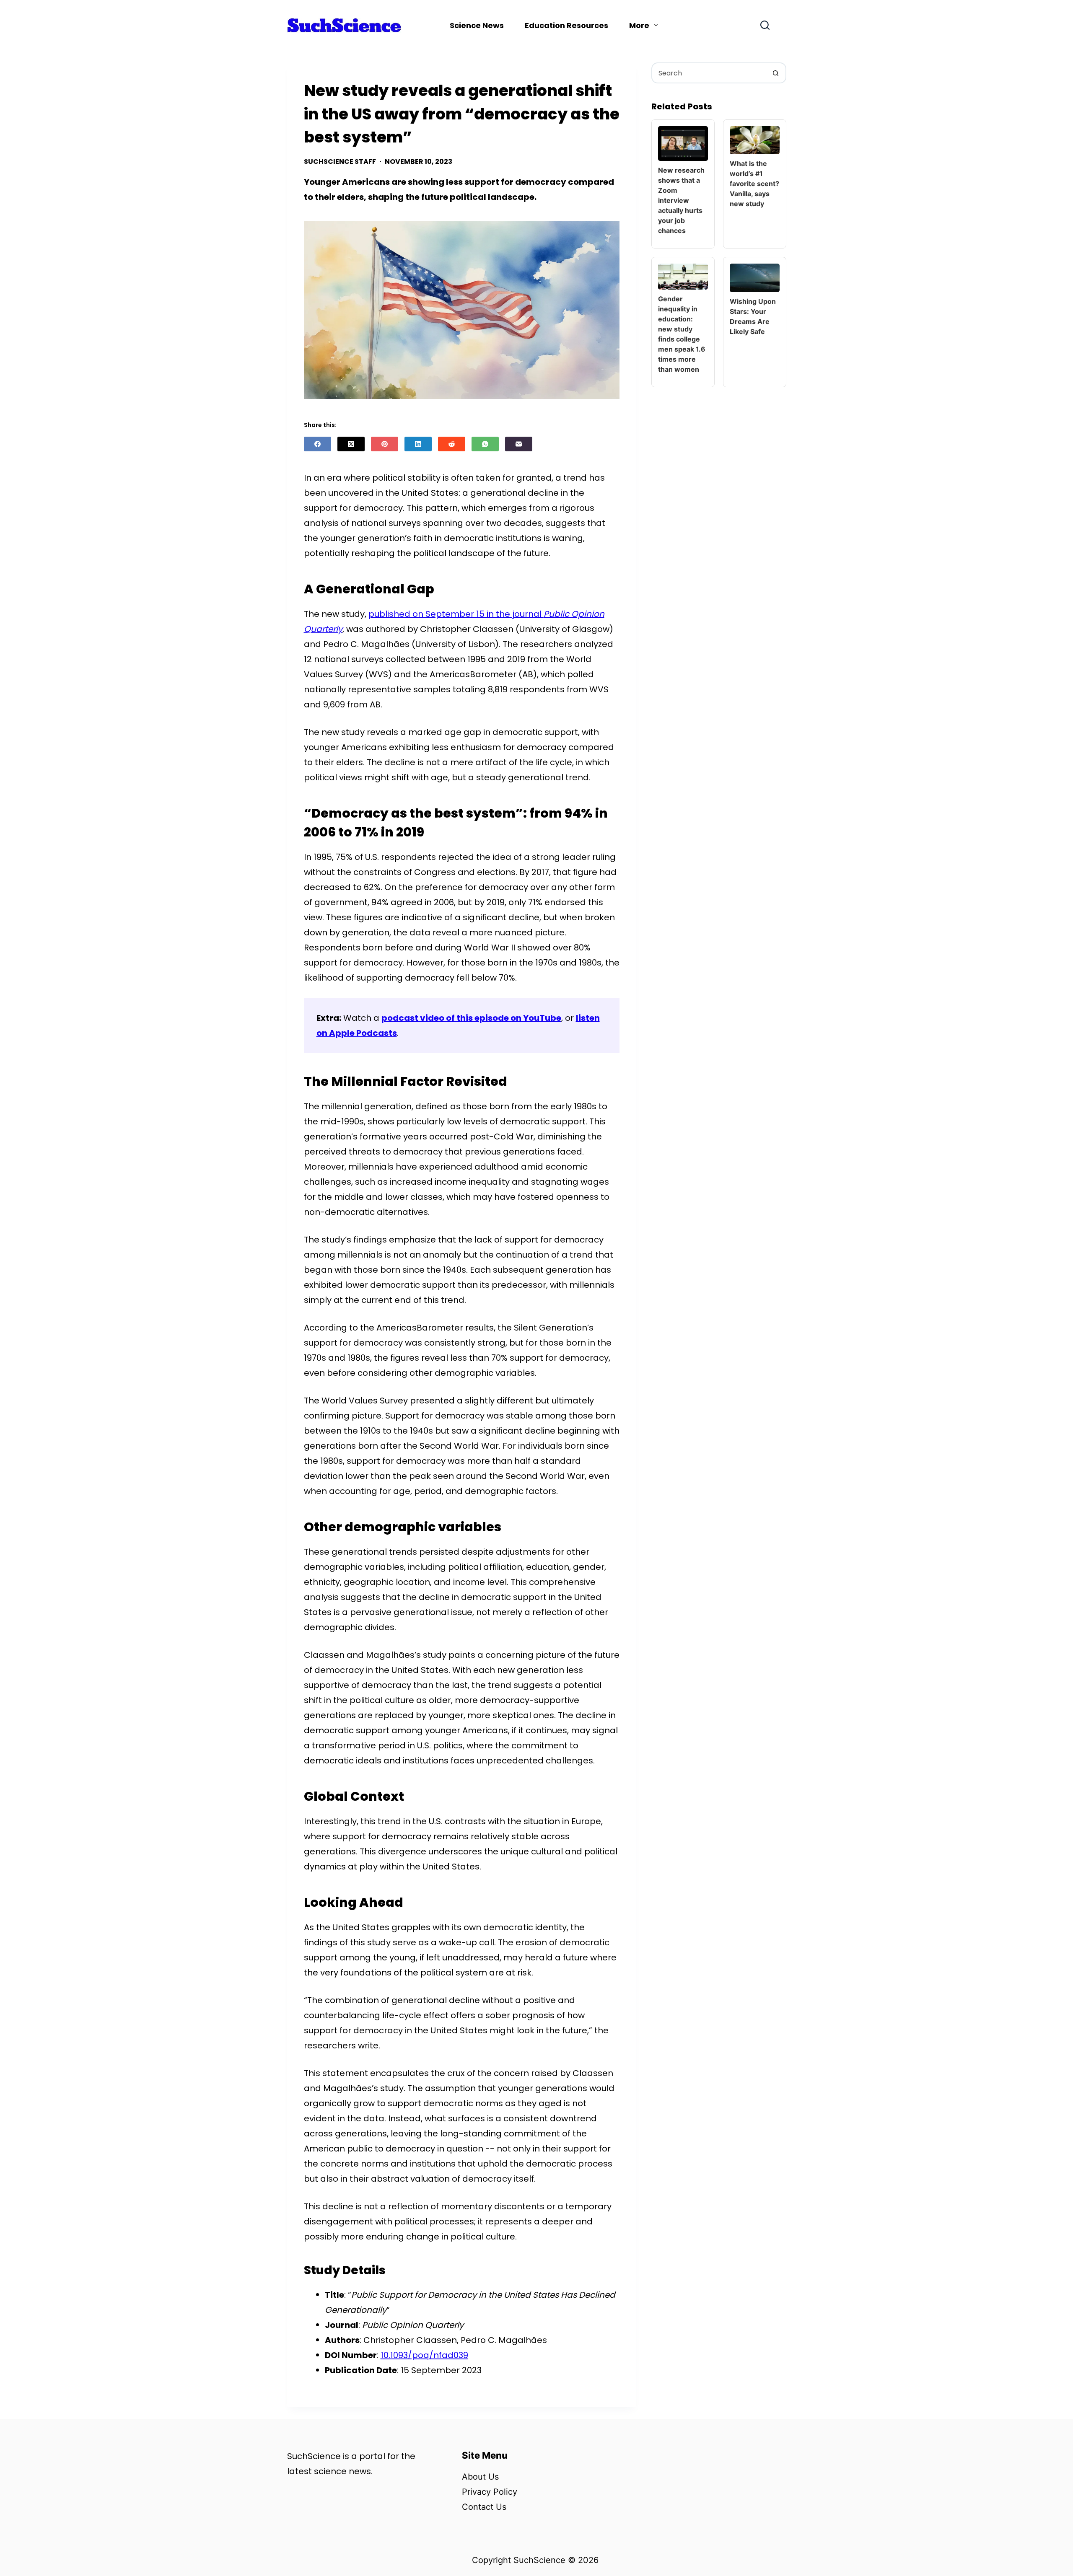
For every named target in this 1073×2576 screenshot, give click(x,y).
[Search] (765, 25)
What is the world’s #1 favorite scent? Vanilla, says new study (754, 184)
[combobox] (709, 73)
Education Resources (566, 25)
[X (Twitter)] (351, 444)
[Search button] (776, 73)
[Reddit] (452, 444)
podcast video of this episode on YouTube (471, 1018)
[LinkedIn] (418, 444)
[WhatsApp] (485, 444)
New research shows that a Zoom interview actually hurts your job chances (681, 200)
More (639, 25)
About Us (480, 2477)
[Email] (519, 444)
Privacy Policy (490, 2492)
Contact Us (484, 2507)
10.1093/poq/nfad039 (424, 2355)
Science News (477, 25)
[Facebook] (317, 444)
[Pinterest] (385, 444)
